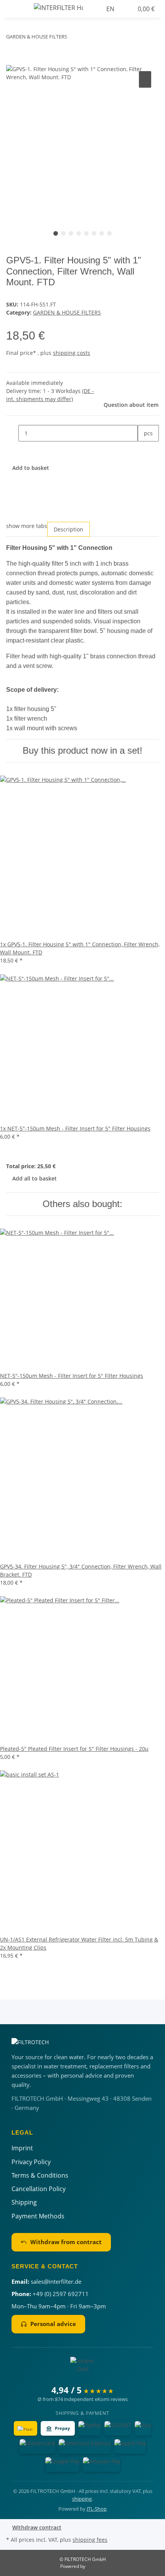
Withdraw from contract (66, 2242)
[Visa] (143, 2428)
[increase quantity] (144, 450)
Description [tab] (68, 529)
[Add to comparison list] (145, 79)
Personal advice (53, 2324)
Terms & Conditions (40, 2175)
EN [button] (111, 9)
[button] (100, 9)
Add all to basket (35, 1178)
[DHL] (26, 2428)
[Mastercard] (37, 2446)
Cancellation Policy (39, 2189)
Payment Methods (38, 2216)
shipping (82, 2499)
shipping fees (90, 2540)
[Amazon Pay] (101, 2464)
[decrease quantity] (12, 433)
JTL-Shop (97, 2509)
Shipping (24, 2202)
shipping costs (72, 353)
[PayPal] (90, 2428)
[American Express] (85, 2446)
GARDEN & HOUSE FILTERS (67, 312)
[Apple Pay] (130, 2446)
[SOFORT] (118, 2428)
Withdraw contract (37, 2527)
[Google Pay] (62, 2464)
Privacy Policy (31, 2162)
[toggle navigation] (16, 9)
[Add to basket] (12, 61)
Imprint (22, 2148)
